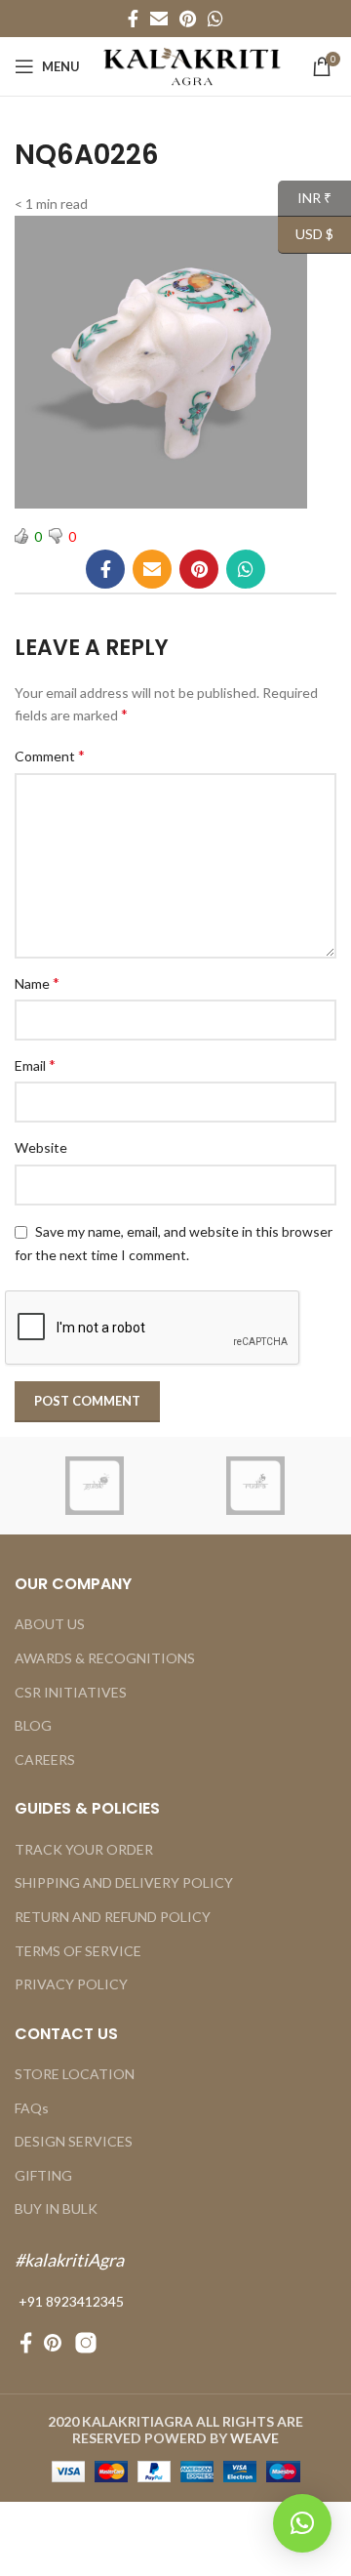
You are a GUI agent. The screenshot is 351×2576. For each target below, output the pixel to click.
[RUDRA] (256, 1486)
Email (35, 1064)
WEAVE (254, 2438)
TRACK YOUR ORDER (84, 1849)
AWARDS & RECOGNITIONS (105, 1658)
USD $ (306, 234)
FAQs (32, 2108)
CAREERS (45, 1759)
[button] (302, 2523)
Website (41, 1147)
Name (37, 982)
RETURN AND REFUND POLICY (113, 1917)
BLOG (33, 1725)
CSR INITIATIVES (71, 1692)
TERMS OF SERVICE (78, 1951)
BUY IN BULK (56, 2208)
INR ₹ (305, 197)
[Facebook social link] (133, 19)
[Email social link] (159, 19)
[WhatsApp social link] (215, 19)
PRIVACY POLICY (71, 1984)
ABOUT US (50, 1624)
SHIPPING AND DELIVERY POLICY (124, 1882)
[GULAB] (95, 1486)
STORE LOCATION (75, 2074)
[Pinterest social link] (188, 19)
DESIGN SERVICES (74, 2141)
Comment (50, 755)
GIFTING (43, 2175)
